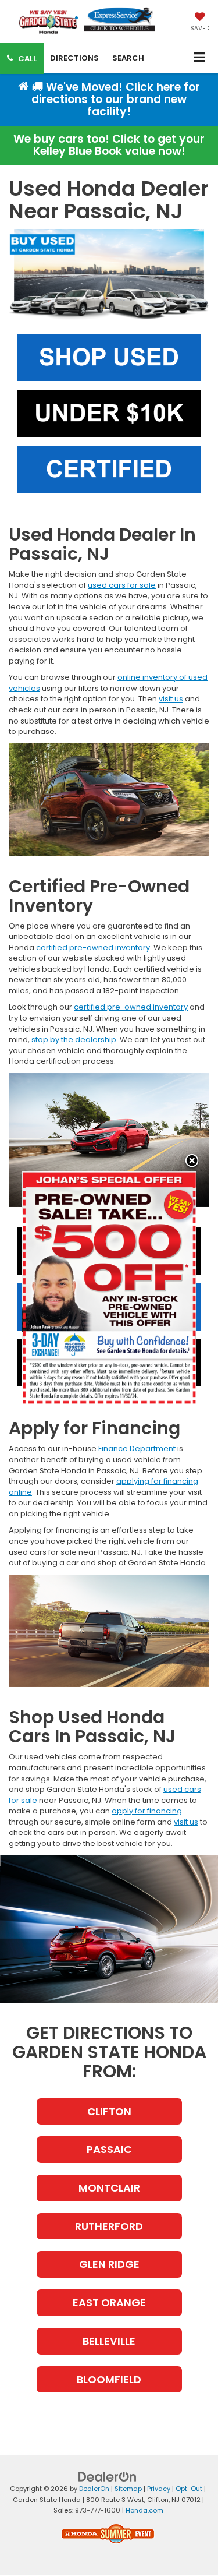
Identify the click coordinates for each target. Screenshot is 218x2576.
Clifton (109, 2111)
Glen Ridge (109, 2264)
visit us (171, 699)
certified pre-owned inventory (93, 948)
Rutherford (109, 2226)
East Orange (109, 2302)
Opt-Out (189, 2489)
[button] (22, 58)
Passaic (109, 2149)
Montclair (109, 2188)
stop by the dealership (74, 1040)
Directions (74, 58)
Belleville (109, 2341)
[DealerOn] (108, 2477)
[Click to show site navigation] (200, 58)
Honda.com (144, 2510)
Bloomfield (109, 2379)
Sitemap (128, 2489)
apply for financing (147, 1811)
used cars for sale (122, 585)
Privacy (159, 2489)
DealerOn (94, 2489)
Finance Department (137, 1448)
